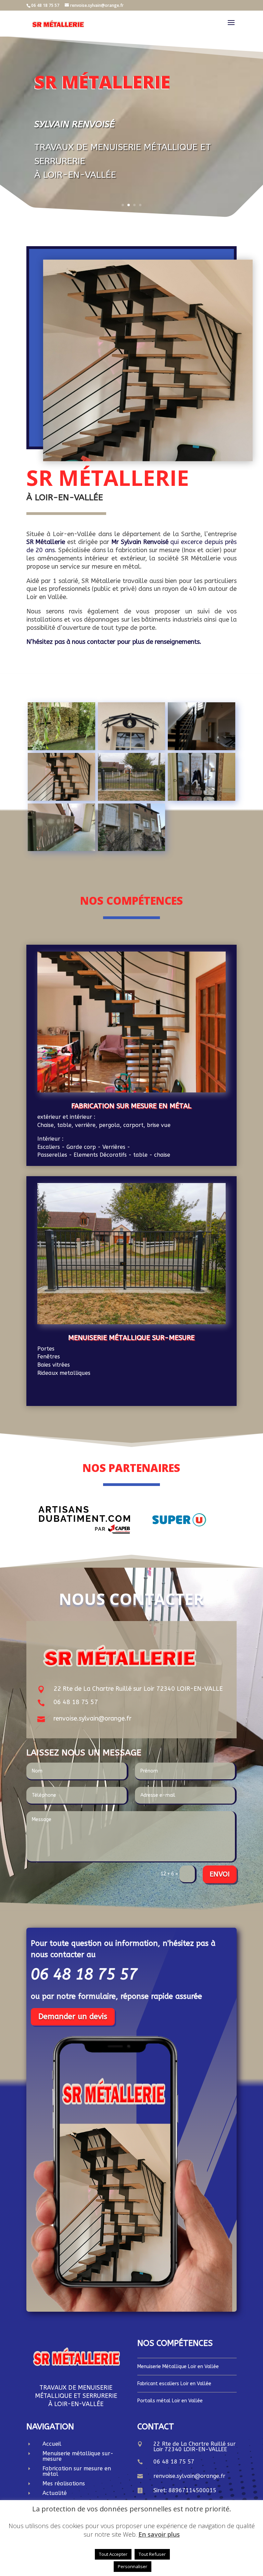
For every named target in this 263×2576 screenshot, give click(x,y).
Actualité (55, 2493)
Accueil (52, 2444)
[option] (84, 1520)
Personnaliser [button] (133, 2566)
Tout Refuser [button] (152, 2554)
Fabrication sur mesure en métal (131, 1106)
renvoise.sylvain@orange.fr (92, 1718)
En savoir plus (159, 2534)
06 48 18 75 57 (76, 1702)
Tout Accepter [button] (113, 2554)
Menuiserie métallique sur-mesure (131, 1338)
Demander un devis (73, 2017)
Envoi (220, 1874)
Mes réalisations (64, 2484)
